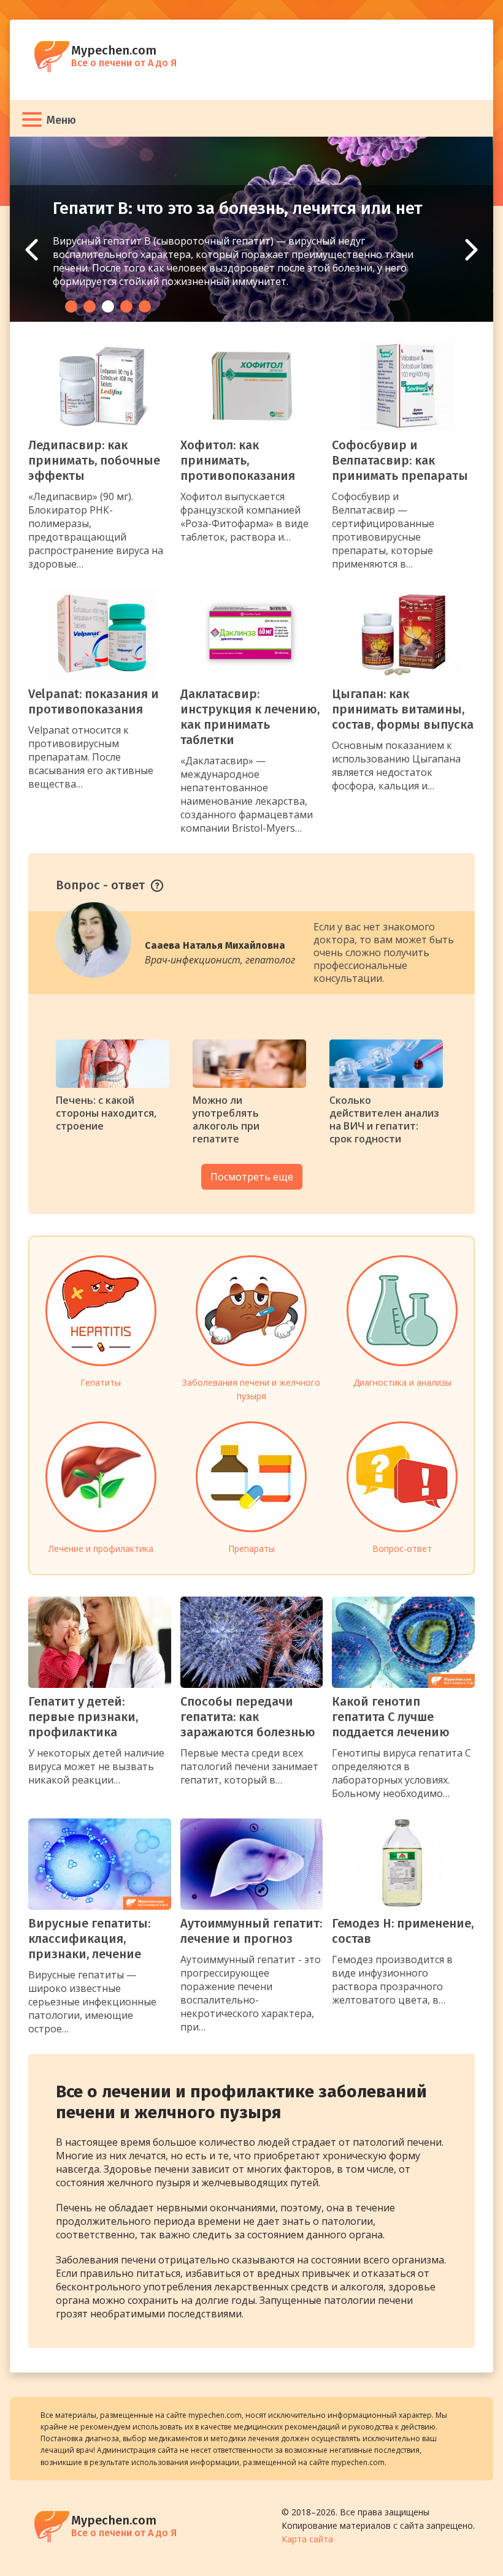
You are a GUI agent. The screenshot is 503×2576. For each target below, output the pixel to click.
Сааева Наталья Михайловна (215, 945)
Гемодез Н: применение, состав (403, 1931)
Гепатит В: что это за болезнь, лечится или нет (237, 208)
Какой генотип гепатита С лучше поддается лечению (391, 1717)
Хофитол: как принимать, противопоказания (238, 460)
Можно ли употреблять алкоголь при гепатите (226, 1119)
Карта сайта (307, 2539)
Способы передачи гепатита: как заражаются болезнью (248, 1717)
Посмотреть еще (252, 1177)
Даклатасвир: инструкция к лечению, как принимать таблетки (250, 717)
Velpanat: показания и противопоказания (94, 701)
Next (471, 250)
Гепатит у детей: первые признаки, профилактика (83, 1717)
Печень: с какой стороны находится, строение (106, 1113)
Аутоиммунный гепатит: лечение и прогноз (251, 1931)
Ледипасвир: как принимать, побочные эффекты (94, 460)
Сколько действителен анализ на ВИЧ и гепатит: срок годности (384, 1119)
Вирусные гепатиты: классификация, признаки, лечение (89, 1939)
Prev (32, 250)
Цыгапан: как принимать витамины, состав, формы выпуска (403, 709)
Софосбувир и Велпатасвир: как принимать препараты (400, 460)
